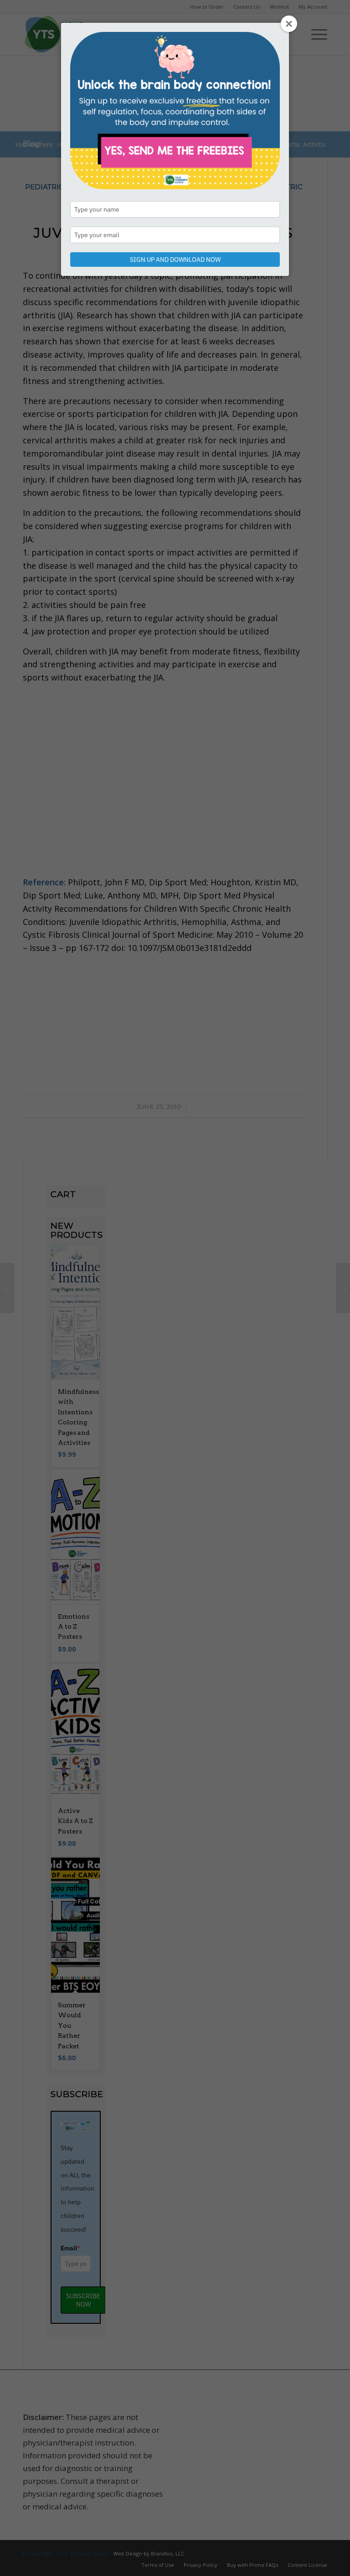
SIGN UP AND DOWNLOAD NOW (175, 260)
